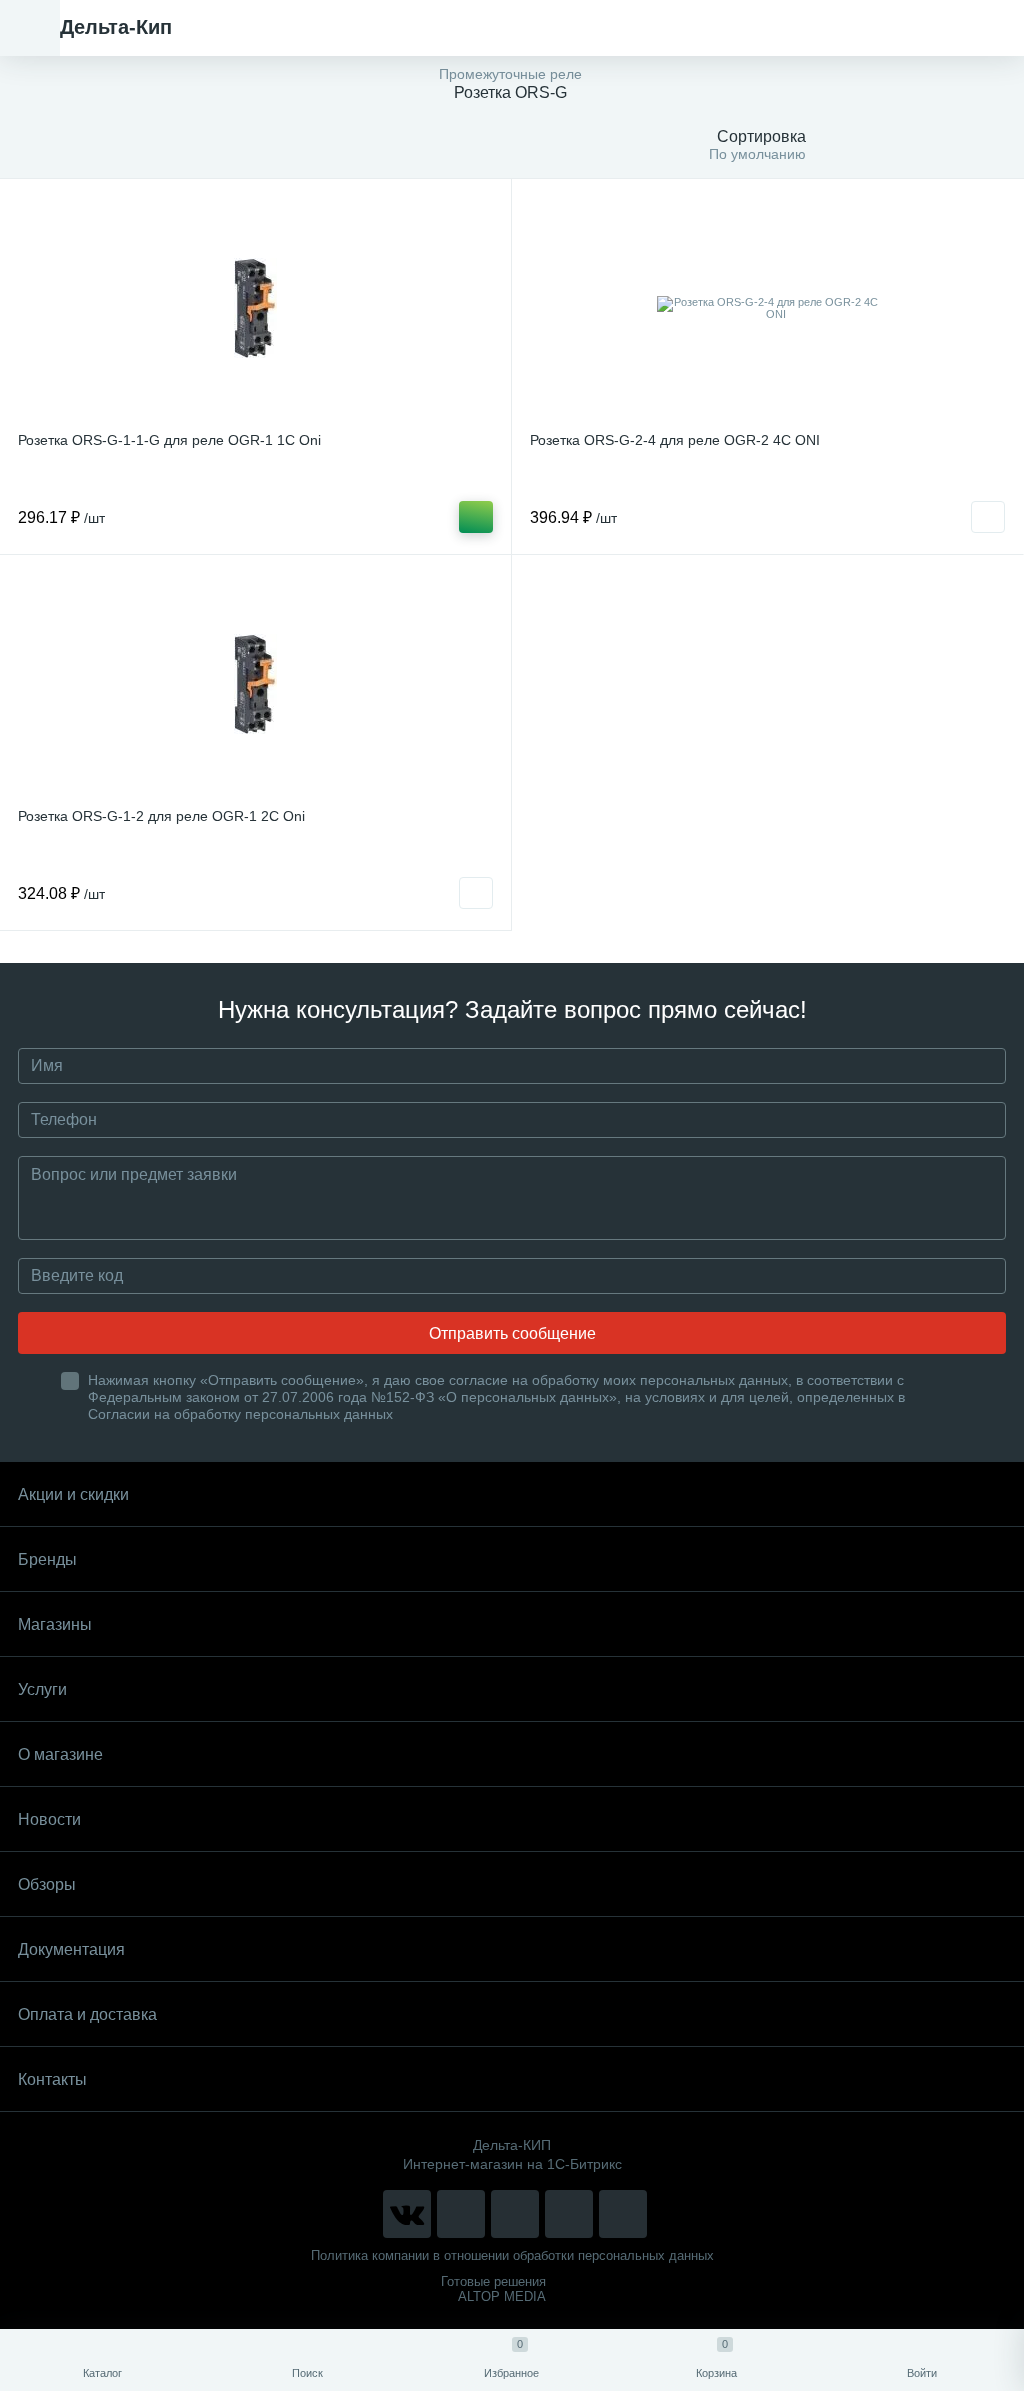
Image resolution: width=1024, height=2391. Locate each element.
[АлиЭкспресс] (461, 2214)
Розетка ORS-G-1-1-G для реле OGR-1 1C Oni (169, 440)
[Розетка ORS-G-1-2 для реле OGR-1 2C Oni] (255, 684)
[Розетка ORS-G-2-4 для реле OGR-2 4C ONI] (767, 308)
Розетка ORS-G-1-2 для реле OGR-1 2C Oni (161, 816)
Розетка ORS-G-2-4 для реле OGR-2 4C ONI (675, 440)
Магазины (55, 1624)
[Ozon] (623, 2214)
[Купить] (476, 517)
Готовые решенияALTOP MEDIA (493, 2289)
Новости (49, 1819)
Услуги (42, 1689)
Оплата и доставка (87, 2014)
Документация (71, 1949)
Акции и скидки (73, 1494)
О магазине (60, 1754)
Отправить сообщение (512, 1333)
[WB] (569, 2214)
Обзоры (47, 1884)
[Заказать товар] (988, 517)
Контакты (52, 2079)
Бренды (47, 1559)
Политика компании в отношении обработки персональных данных (512, 2255)
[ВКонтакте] (407, 2214)
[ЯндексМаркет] (515, 2214)
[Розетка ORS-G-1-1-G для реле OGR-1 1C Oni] (255, 308)
